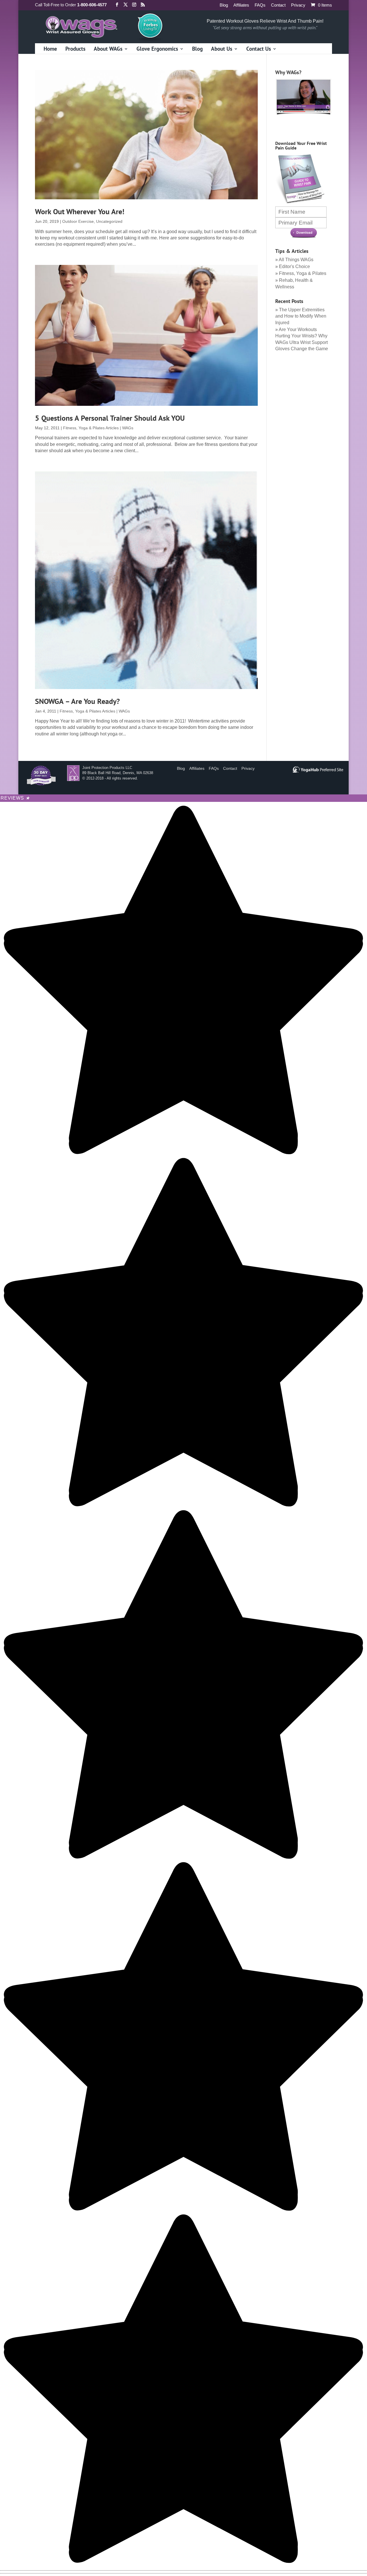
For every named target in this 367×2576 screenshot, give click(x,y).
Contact (278, 5)
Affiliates (241, 5)
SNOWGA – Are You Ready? (77, 701)
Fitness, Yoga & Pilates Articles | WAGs (98, 428)
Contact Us (259, 49)
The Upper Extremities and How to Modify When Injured (301, 316)
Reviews (15, 798)
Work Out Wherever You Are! (80, 211)
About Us (222, 49)
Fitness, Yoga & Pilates (303, 273)
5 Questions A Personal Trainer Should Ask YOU (110, 418)
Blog (224, 5)
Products (75, 49)
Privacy (298, 5)
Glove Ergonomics (157, 49)
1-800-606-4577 (92, 5)
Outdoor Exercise (78, 221)
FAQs (260, 5)
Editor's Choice (294, 266)
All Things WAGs (296, 260)
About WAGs (108, 49)
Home (50, 49)
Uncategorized (109, 221)
